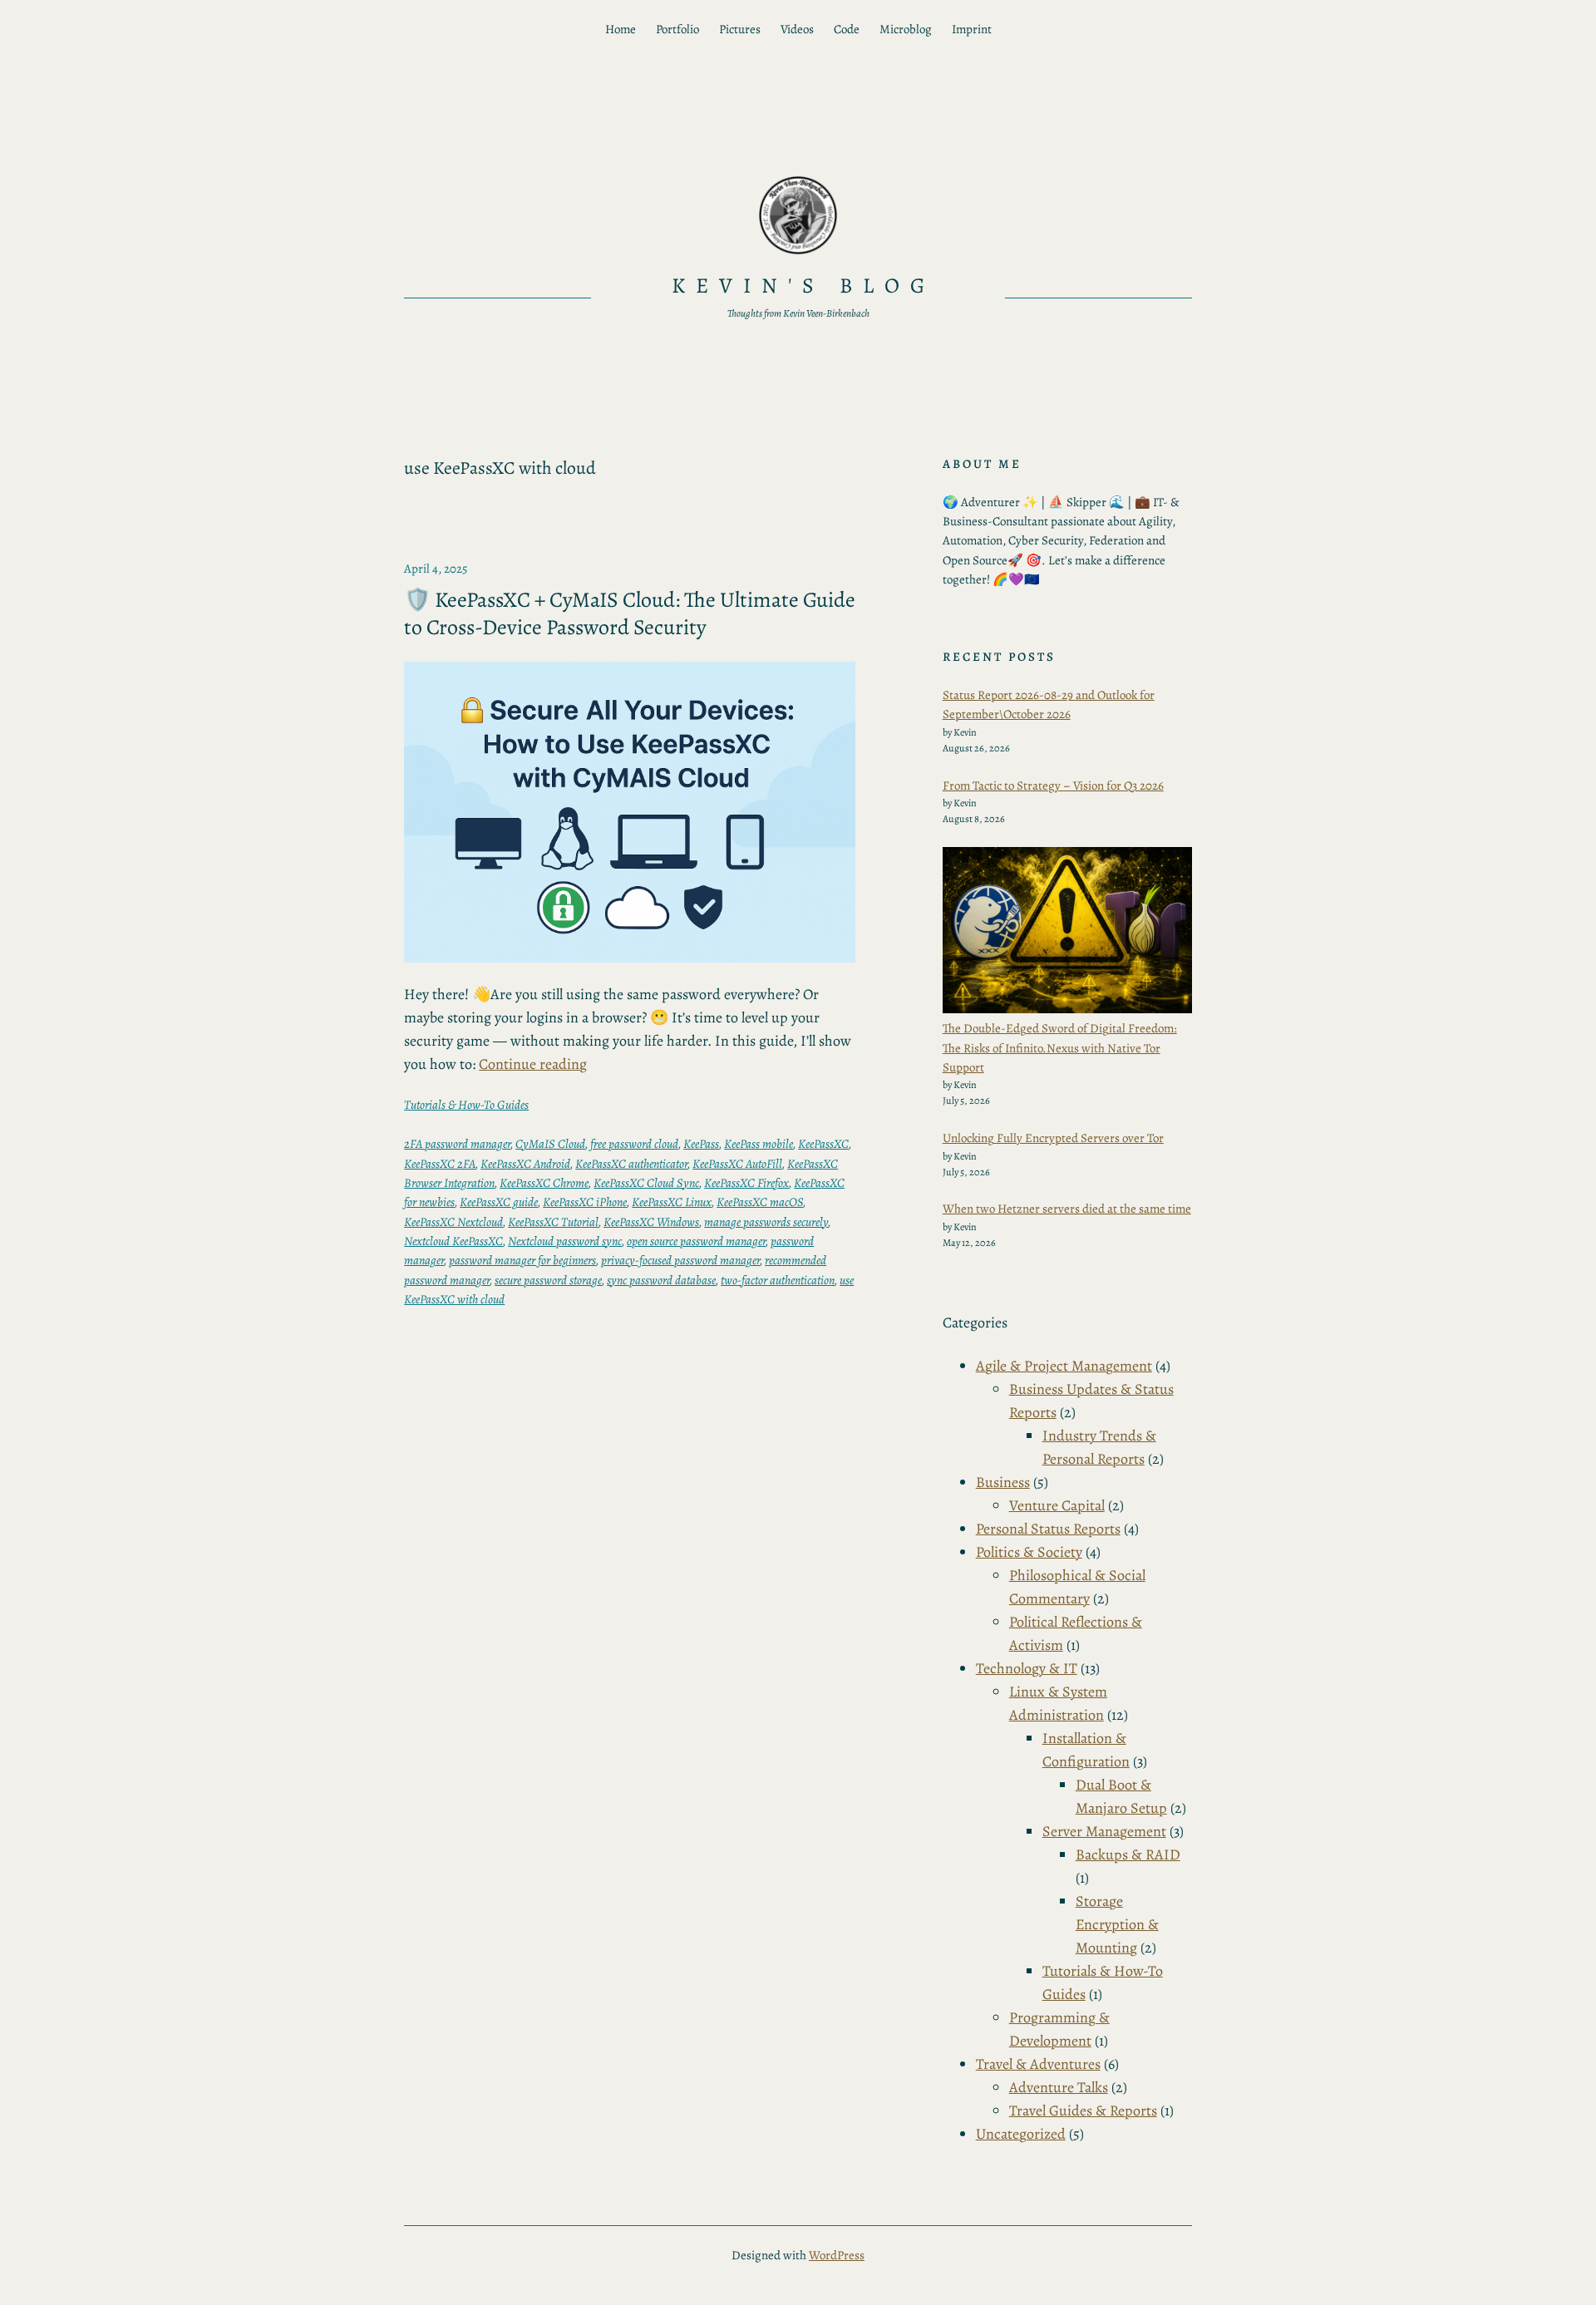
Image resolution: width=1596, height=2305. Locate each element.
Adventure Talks (1059, 2087)
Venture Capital (1057, 1505)
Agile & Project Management (1064, 1366)
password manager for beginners (522, 1260)
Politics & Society (1029, 1552)
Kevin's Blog (804, 286)
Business (1003, 1482)
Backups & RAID (1128, 1854)
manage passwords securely (766, 1222)
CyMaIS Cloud (550, 1144)
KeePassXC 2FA (440, 1164)
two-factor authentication (778, 1280)
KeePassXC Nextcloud (453, 1222)
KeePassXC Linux (672, 1202)
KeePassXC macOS (760, 1202)
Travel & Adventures (1038, 2064)
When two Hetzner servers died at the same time (1067, 1209)
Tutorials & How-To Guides (466, 1105)
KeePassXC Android (525, 1164)
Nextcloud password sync (565, 1241)
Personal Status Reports (1048, 1529)
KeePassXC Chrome (544, 1183)
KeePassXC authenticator (631, 1164)
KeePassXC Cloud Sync (646, 1183)
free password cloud (634, 1144)
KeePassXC (823, 1144)
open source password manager (696, 1241)
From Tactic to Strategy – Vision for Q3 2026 (1053, 786)
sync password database (661, 1280)
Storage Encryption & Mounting (1117, 1924)
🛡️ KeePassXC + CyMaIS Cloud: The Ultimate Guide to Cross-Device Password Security (630, 614)
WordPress (837, 2255)
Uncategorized (1021, 2134)
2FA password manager (457, 1144)
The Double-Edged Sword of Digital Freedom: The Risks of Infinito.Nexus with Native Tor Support (1060, 1048)
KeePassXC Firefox (746, 1183)
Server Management (1104, 1831)
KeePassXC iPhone (585, 1202)
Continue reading (533, 1064)
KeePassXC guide (499, 1202)
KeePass (701, 1144)
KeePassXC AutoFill (737, 1164)
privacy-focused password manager (680, 1260)
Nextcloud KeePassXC (453, 1241)
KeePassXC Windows (651, 1222)
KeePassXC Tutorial (553, 1222)
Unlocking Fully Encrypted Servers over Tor (1053, 1138)
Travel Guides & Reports (1083, 2110)
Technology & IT (1027, 1668)
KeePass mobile (759, 1144)
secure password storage (548, 1280)
